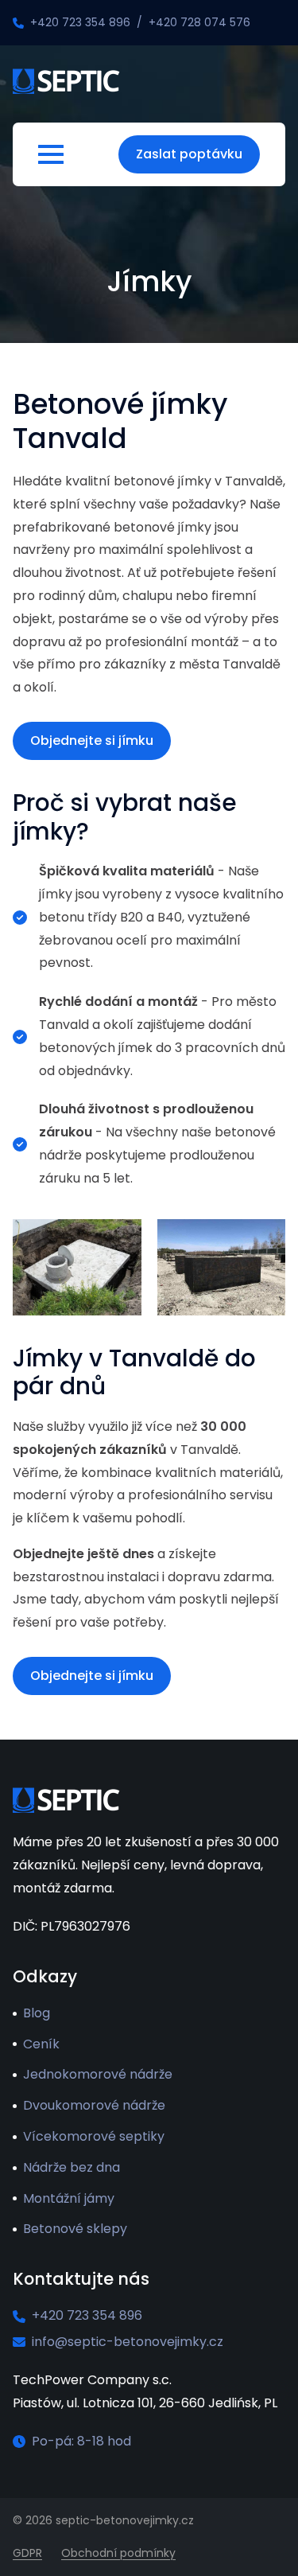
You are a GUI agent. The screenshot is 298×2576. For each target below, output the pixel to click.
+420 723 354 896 (80, 22)
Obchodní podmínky (118, 2553)
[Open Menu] (51, 154)
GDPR (27, 2553)
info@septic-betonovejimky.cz (128, 2342)
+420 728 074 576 (199, 22)
